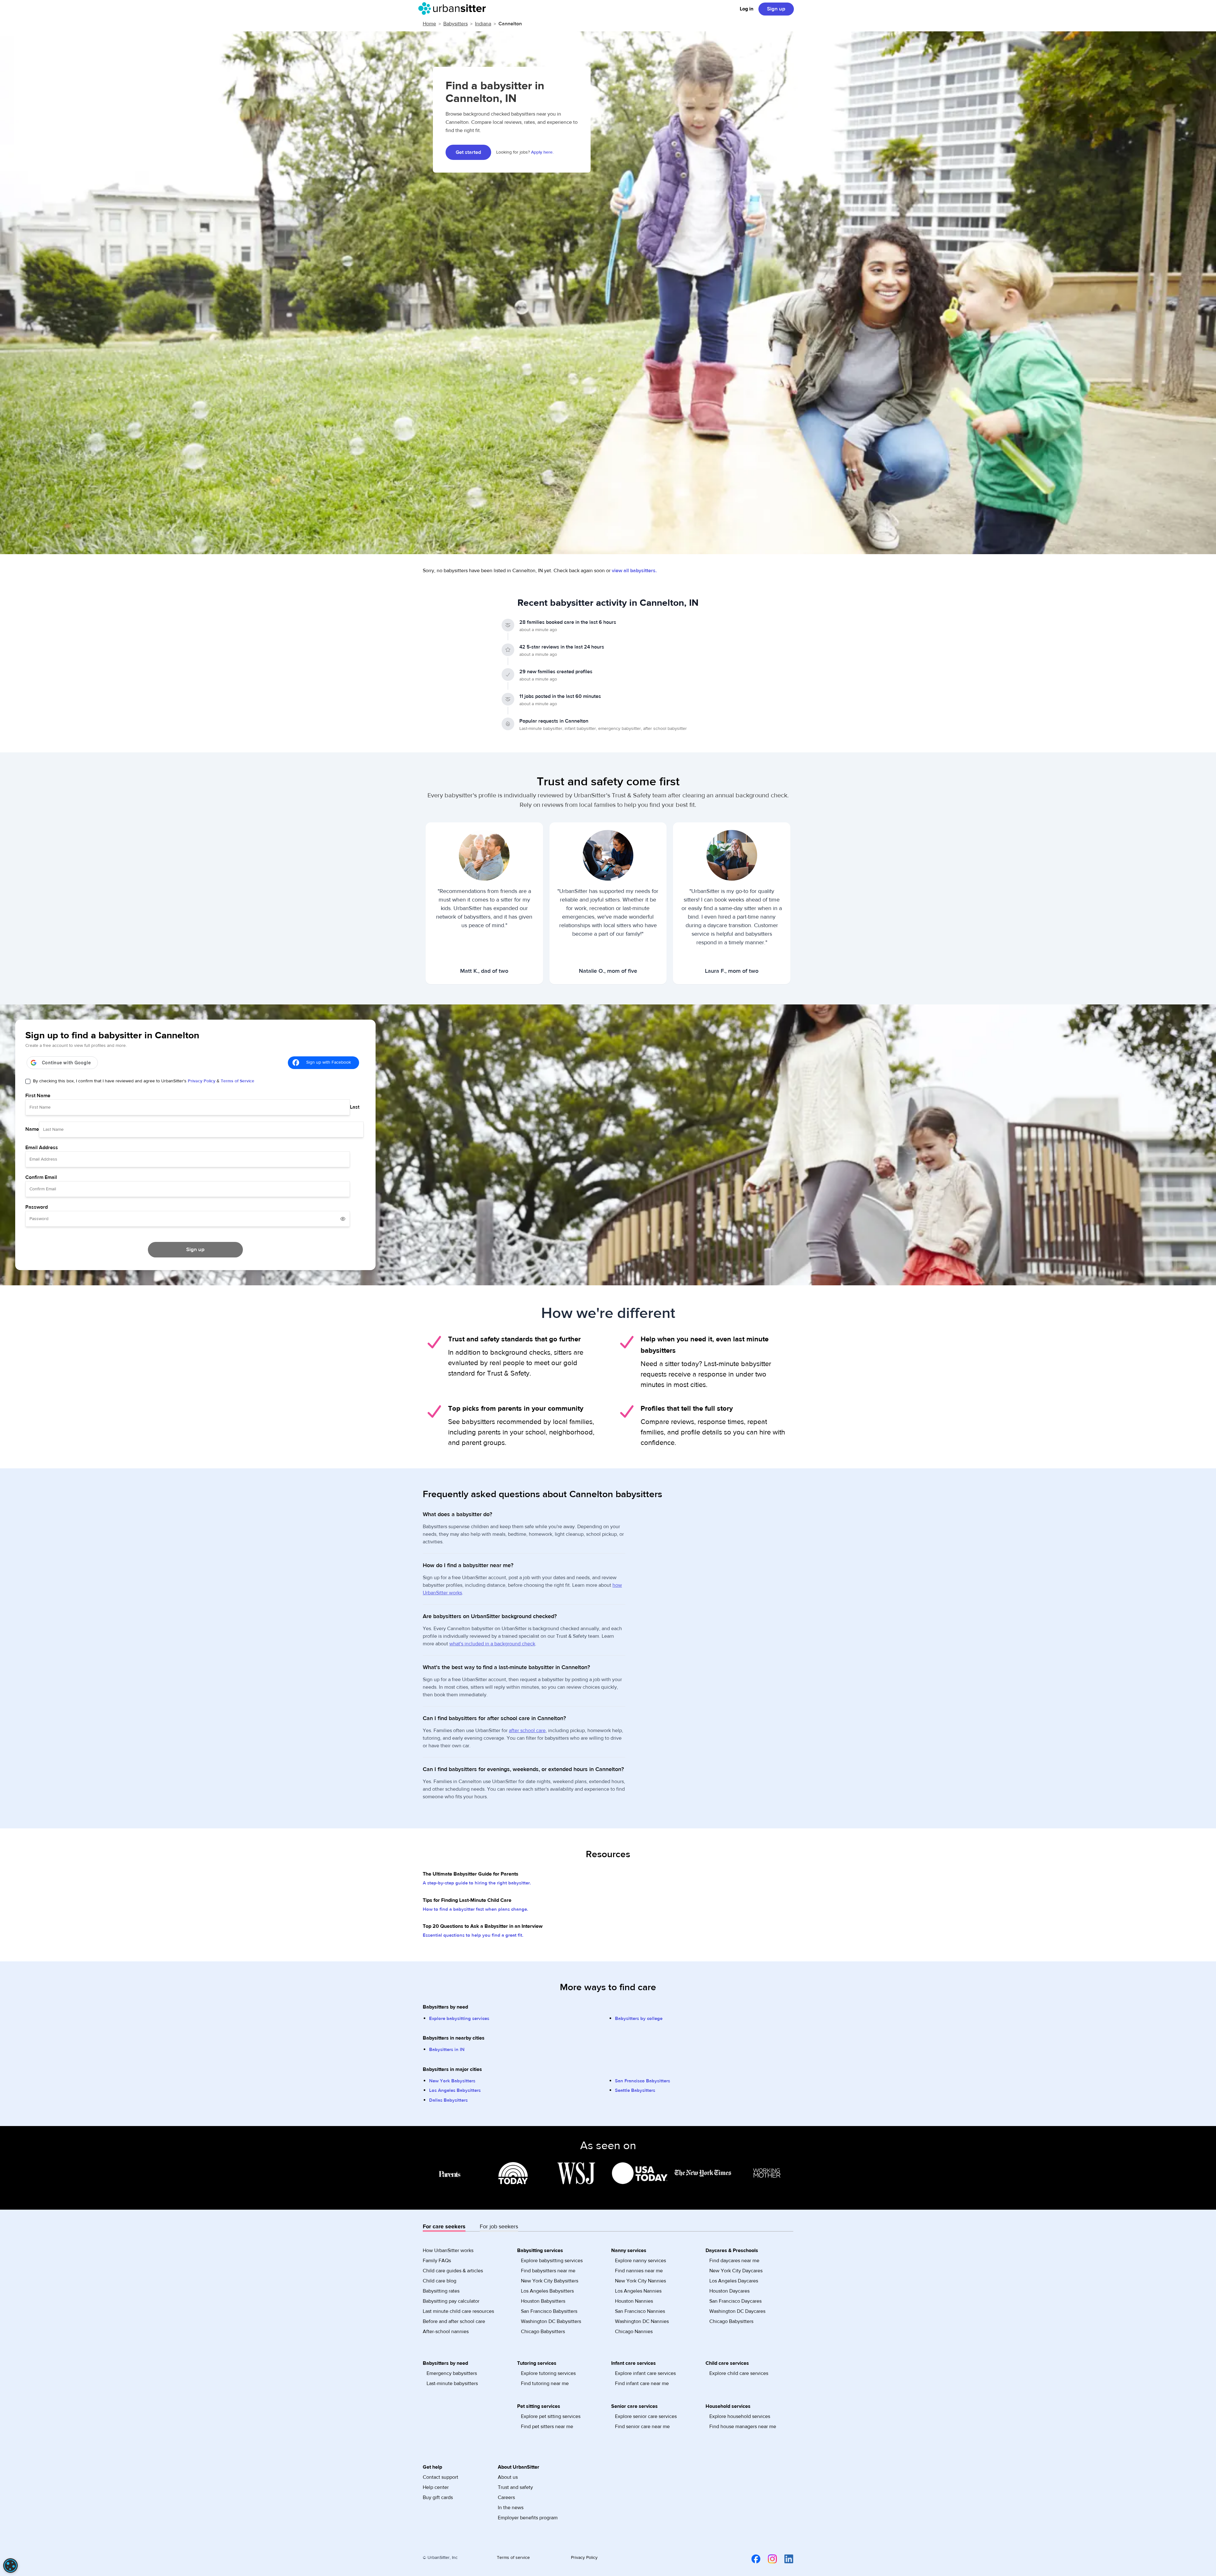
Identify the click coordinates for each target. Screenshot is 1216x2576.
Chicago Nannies (634, 2332)
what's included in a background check (492, 1644)
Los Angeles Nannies (638, 2291)
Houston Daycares (729, 2291)
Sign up (776, 9)
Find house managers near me (743, 2427)
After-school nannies (446, 2332)
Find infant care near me (642, 2383)
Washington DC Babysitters (551, 2321)
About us (508, 2477)
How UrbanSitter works (448, 2250)
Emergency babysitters (452, 2373)
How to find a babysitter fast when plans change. (475, 1909)
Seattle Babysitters (635, 2090)
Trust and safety (515, 2487)
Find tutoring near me (545, 2383)
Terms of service (513, 2558)
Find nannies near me (639, 2271)
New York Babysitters (452, 2081)
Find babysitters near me (548, 2271)
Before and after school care (454, 2321)
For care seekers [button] (444, 2227)
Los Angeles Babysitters (455, 2090)
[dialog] (10, 2566)
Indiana (483, 24)
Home (429, 24)
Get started (468, 152)
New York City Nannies (640, 2281)
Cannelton (510, 24)
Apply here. (542, 152)
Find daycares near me (734, 2261)
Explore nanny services (640, 2261)
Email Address (42, 1148)
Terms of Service (237, 1081)
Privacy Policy (202, 1081)
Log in (747, 9)
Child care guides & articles (453, 2271)
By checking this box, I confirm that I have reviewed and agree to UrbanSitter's (144, 1081)
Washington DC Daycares (737, 2311)
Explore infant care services (645, 2373)
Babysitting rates (441, 2291)
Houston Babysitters (543, 2301)
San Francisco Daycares (735, 2301)
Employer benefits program (528, 2518)
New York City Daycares (736, 2271)
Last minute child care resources (458, 2311)
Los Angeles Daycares (734, 2281)
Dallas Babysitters (448, 2100)
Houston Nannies (634, 2301)
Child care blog (440, 2281)
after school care (527, 1731)
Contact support (440, 2477)
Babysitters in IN (447, 2050)
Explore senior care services (646, 2416)
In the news (511, 2508)
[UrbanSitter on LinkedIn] (785, 2559)
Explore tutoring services (548, 2373)
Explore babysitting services (459, 2019)
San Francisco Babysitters (643, 2081)
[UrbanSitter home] (454, 9)
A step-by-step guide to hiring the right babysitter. (477, 1883)
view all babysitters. (634, 571)
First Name (38, 1096)
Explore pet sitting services (551, 2416)
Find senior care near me (642, 2427)
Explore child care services (739, 2373)
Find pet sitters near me (547, 2427)
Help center (436, 2487)
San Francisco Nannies (640, 2311)
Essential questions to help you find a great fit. (473, 1935)
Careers (506, 2497)
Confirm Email (41, 1177)
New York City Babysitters (550, 2281)
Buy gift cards (438, 2497)
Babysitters (456, 24)
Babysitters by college (639, 2019)
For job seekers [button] (499, 2227)
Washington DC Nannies (642, 2321)
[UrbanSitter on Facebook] (752, 2559)
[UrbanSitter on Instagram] (769, 2559)
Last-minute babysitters (452, 2383)
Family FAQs (437, 2261)
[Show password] (343, 1219)
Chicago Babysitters (543, 2332)
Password (37, 1207)
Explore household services (740, 2416)
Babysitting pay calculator (451, 2301)
